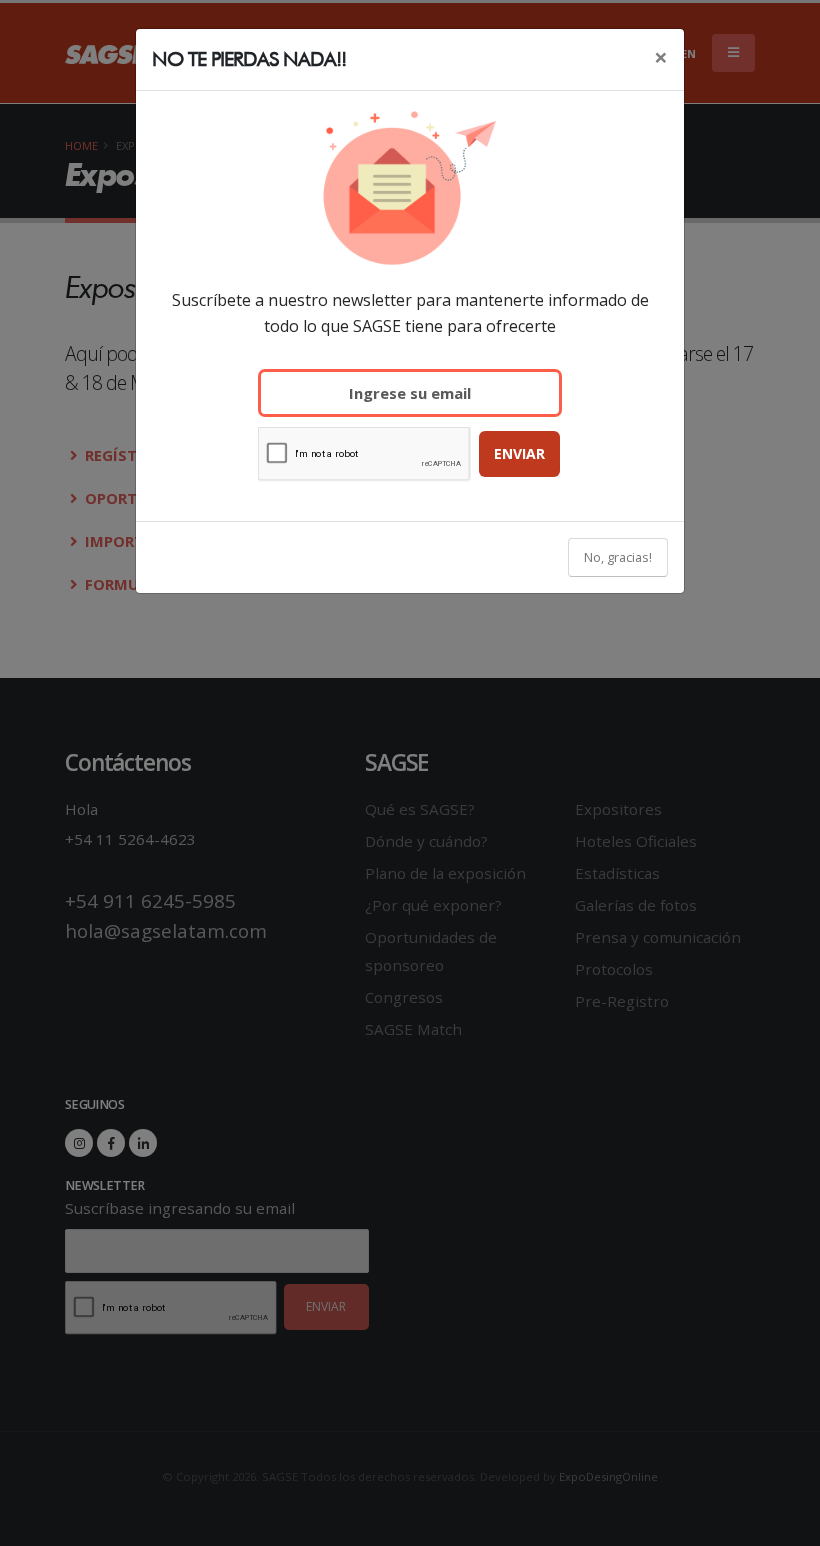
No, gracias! (618, 557)
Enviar (519, 453)
